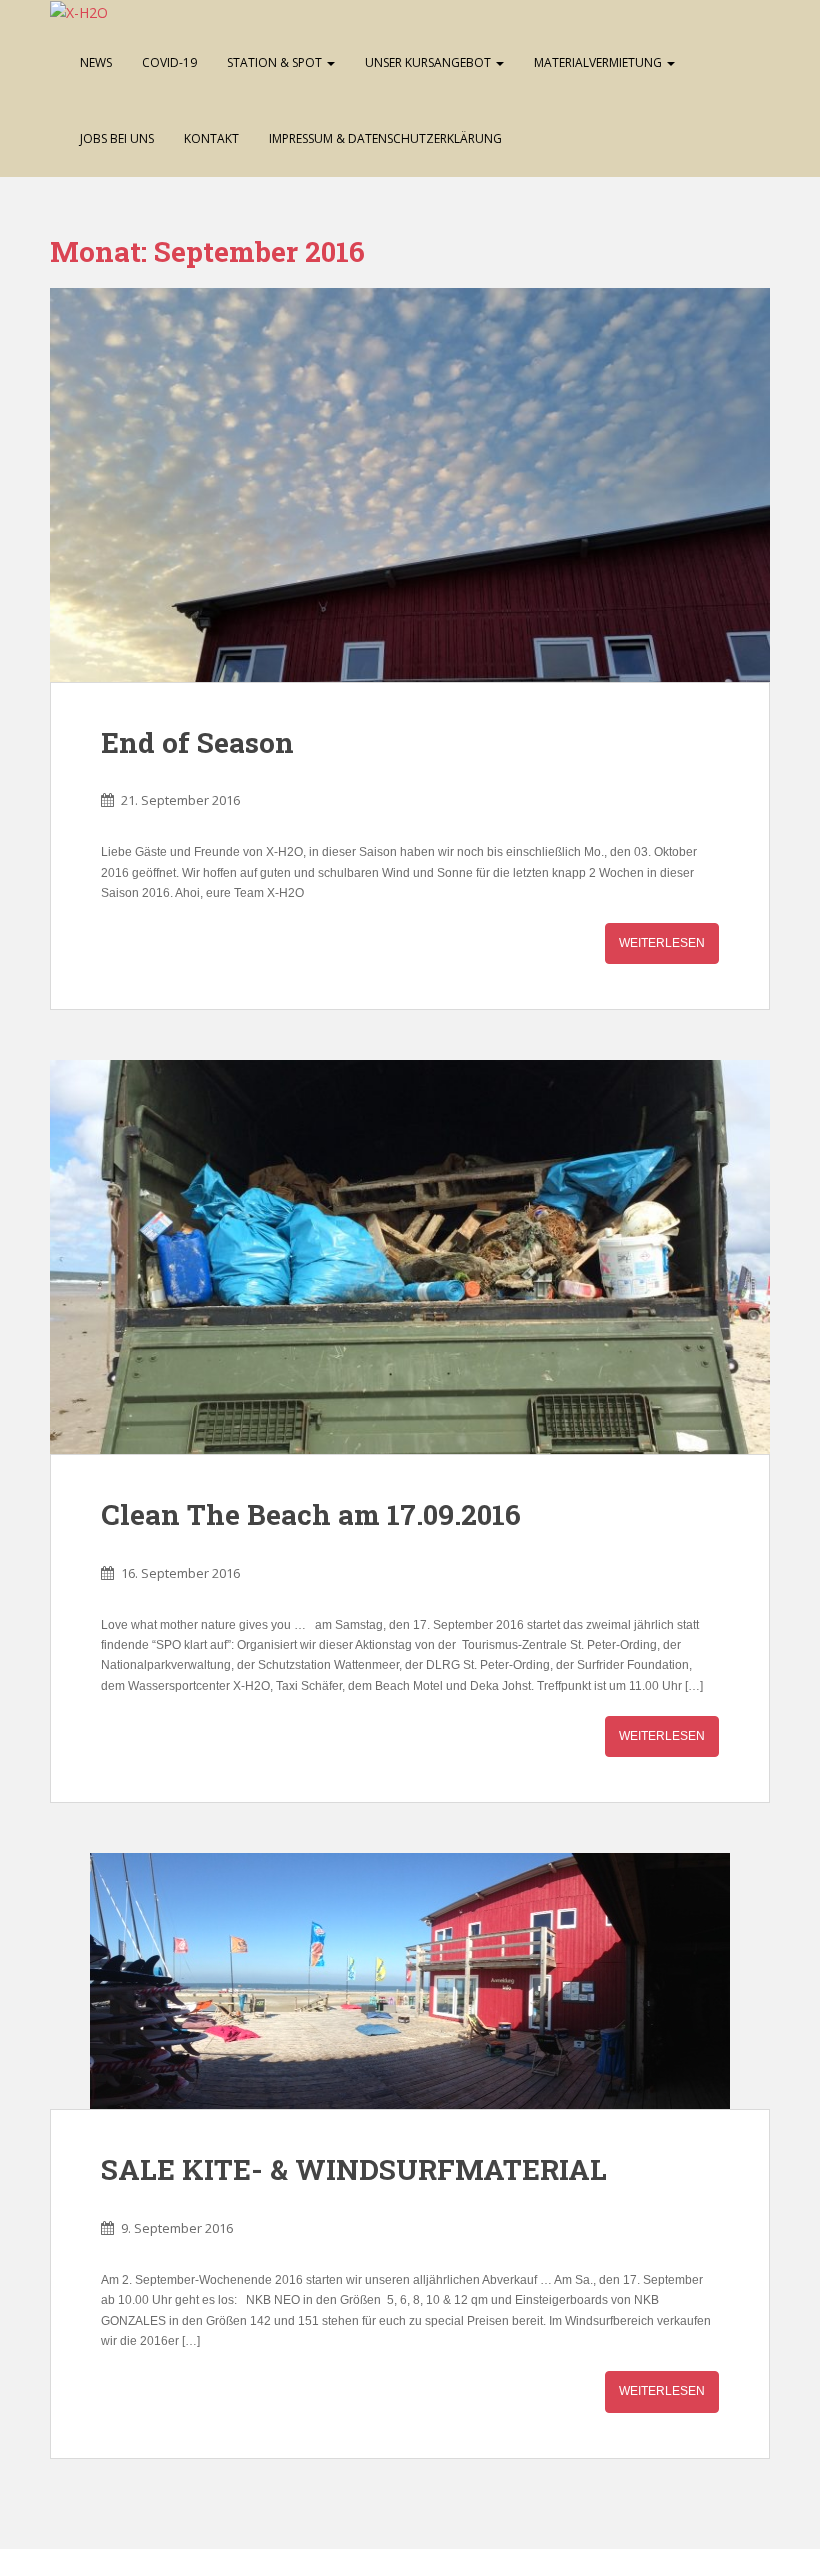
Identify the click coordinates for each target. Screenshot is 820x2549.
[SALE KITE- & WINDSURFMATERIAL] (410, 1981)
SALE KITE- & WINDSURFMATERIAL (354, 2169)
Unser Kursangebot (429, 62)
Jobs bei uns (117, 138)
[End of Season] (410, 485)
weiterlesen (662, 943)
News (96, 62)
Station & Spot (276, 62)
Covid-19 (169, 62)
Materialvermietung (599, 62)
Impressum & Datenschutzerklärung (385, 138)
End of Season (197, 742)
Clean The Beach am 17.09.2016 (311, 1514)
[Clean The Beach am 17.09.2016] (410, 1257)
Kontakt (211, 138)
